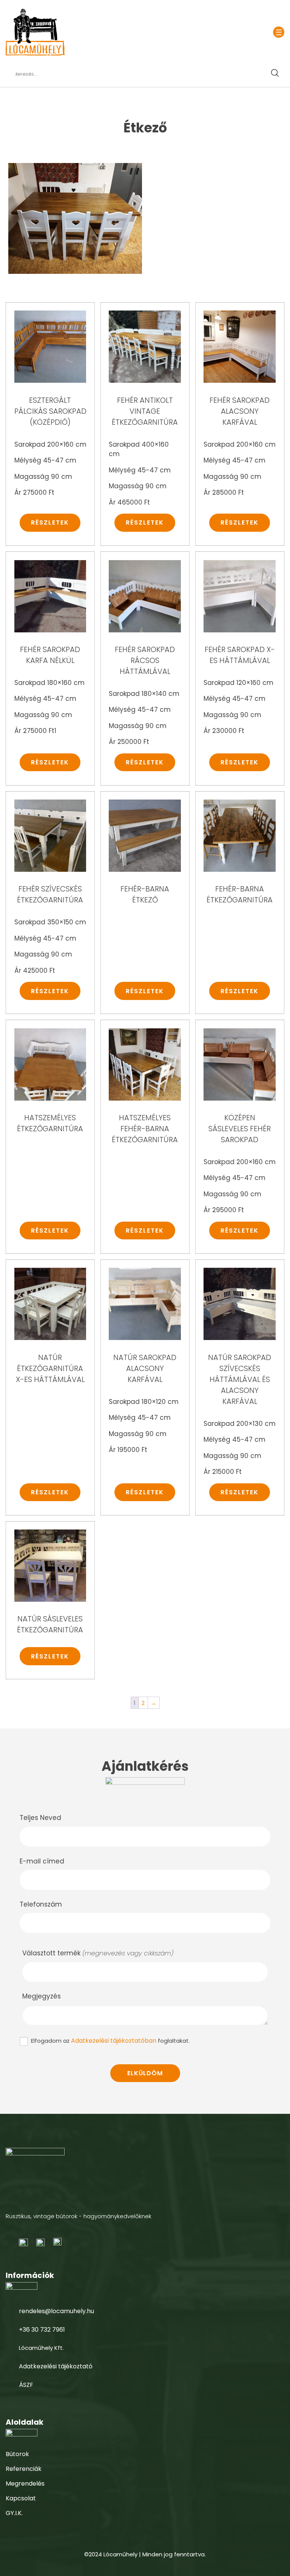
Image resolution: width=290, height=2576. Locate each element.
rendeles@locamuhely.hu (56, 2311)
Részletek (50, 522)
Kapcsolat (21, 2498)
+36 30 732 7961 (42, 2330)
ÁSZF (26, 2385)
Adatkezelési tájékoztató (56, 2366)
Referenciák (24, 2469)
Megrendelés (25, 2484)
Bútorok (17, 2454)
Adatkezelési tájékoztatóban (114, 2041)
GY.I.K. (14, 2513)
